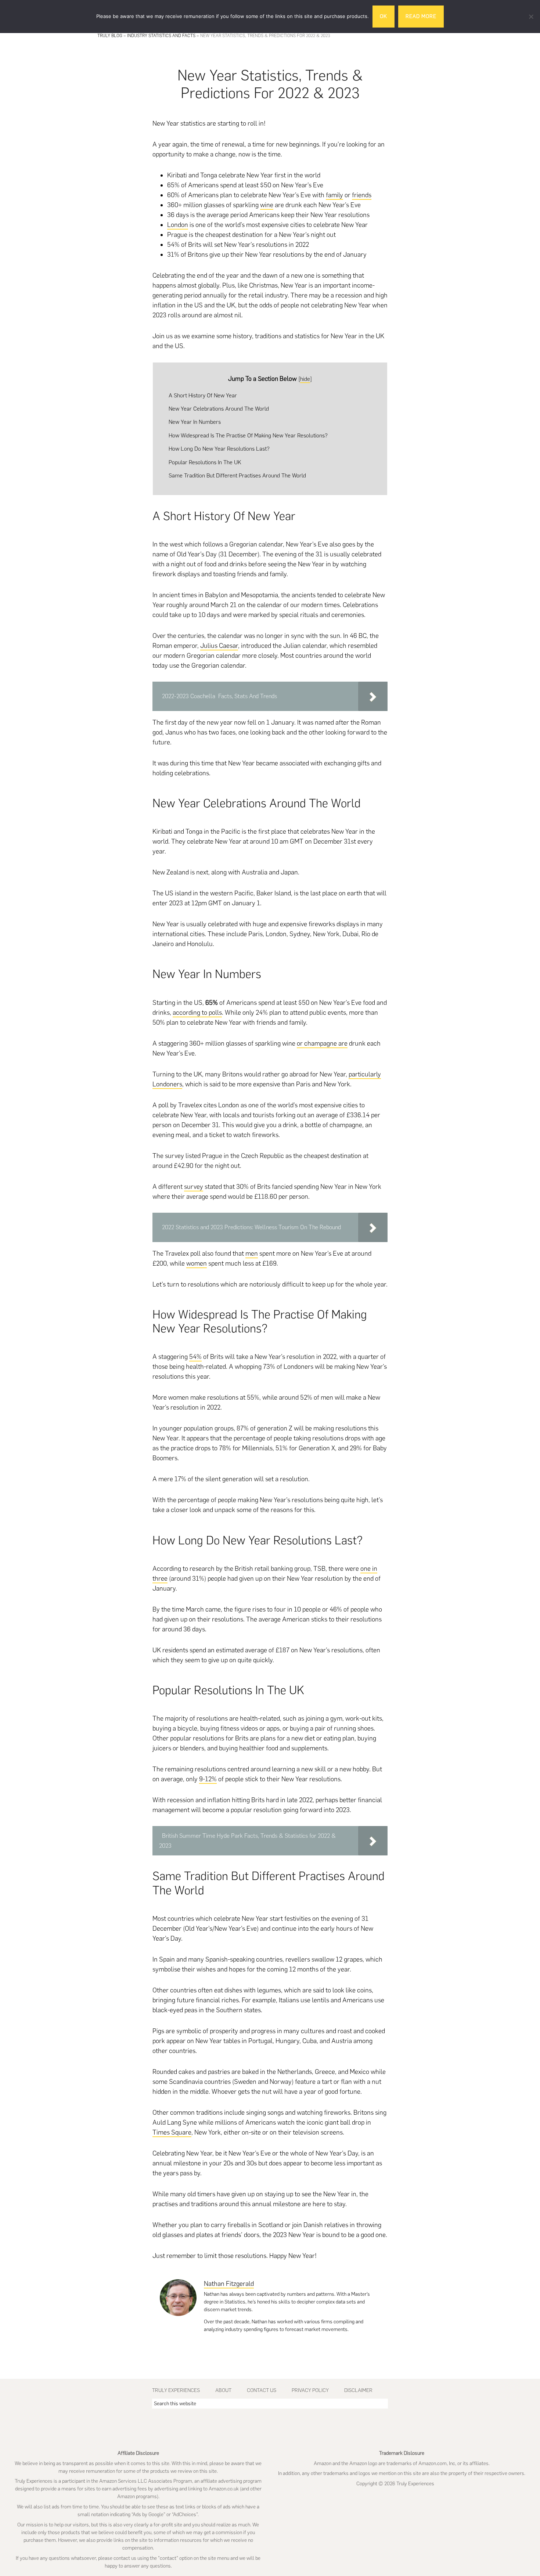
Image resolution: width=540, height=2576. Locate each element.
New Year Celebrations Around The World (219, 409)
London (178, 225)
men (252, 1253)
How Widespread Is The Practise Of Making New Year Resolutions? (248, 435)
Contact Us (262, 2390)
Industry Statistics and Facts (161, 36)
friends (362, 195)
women (197, 1263)
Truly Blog (110, 36)
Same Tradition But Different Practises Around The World (237, 475)
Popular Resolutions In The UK (205, 462)
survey (194, 1187)
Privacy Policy (310, 2390)
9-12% (208, 1779)
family (334, 195)
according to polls (197, 1013)
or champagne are (322, 1043)
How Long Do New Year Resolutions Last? (219, 449)
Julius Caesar (219, 646)
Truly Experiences (176, 2390)
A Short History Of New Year (203, 395)
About (223, 2390)
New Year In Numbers (195, 422)
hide (305, 379)
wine (267, 205)
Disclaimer (358, 2390)
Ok (384, 16)
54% (195, 1357)
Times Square (172, 2132)
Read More (421, 16)
